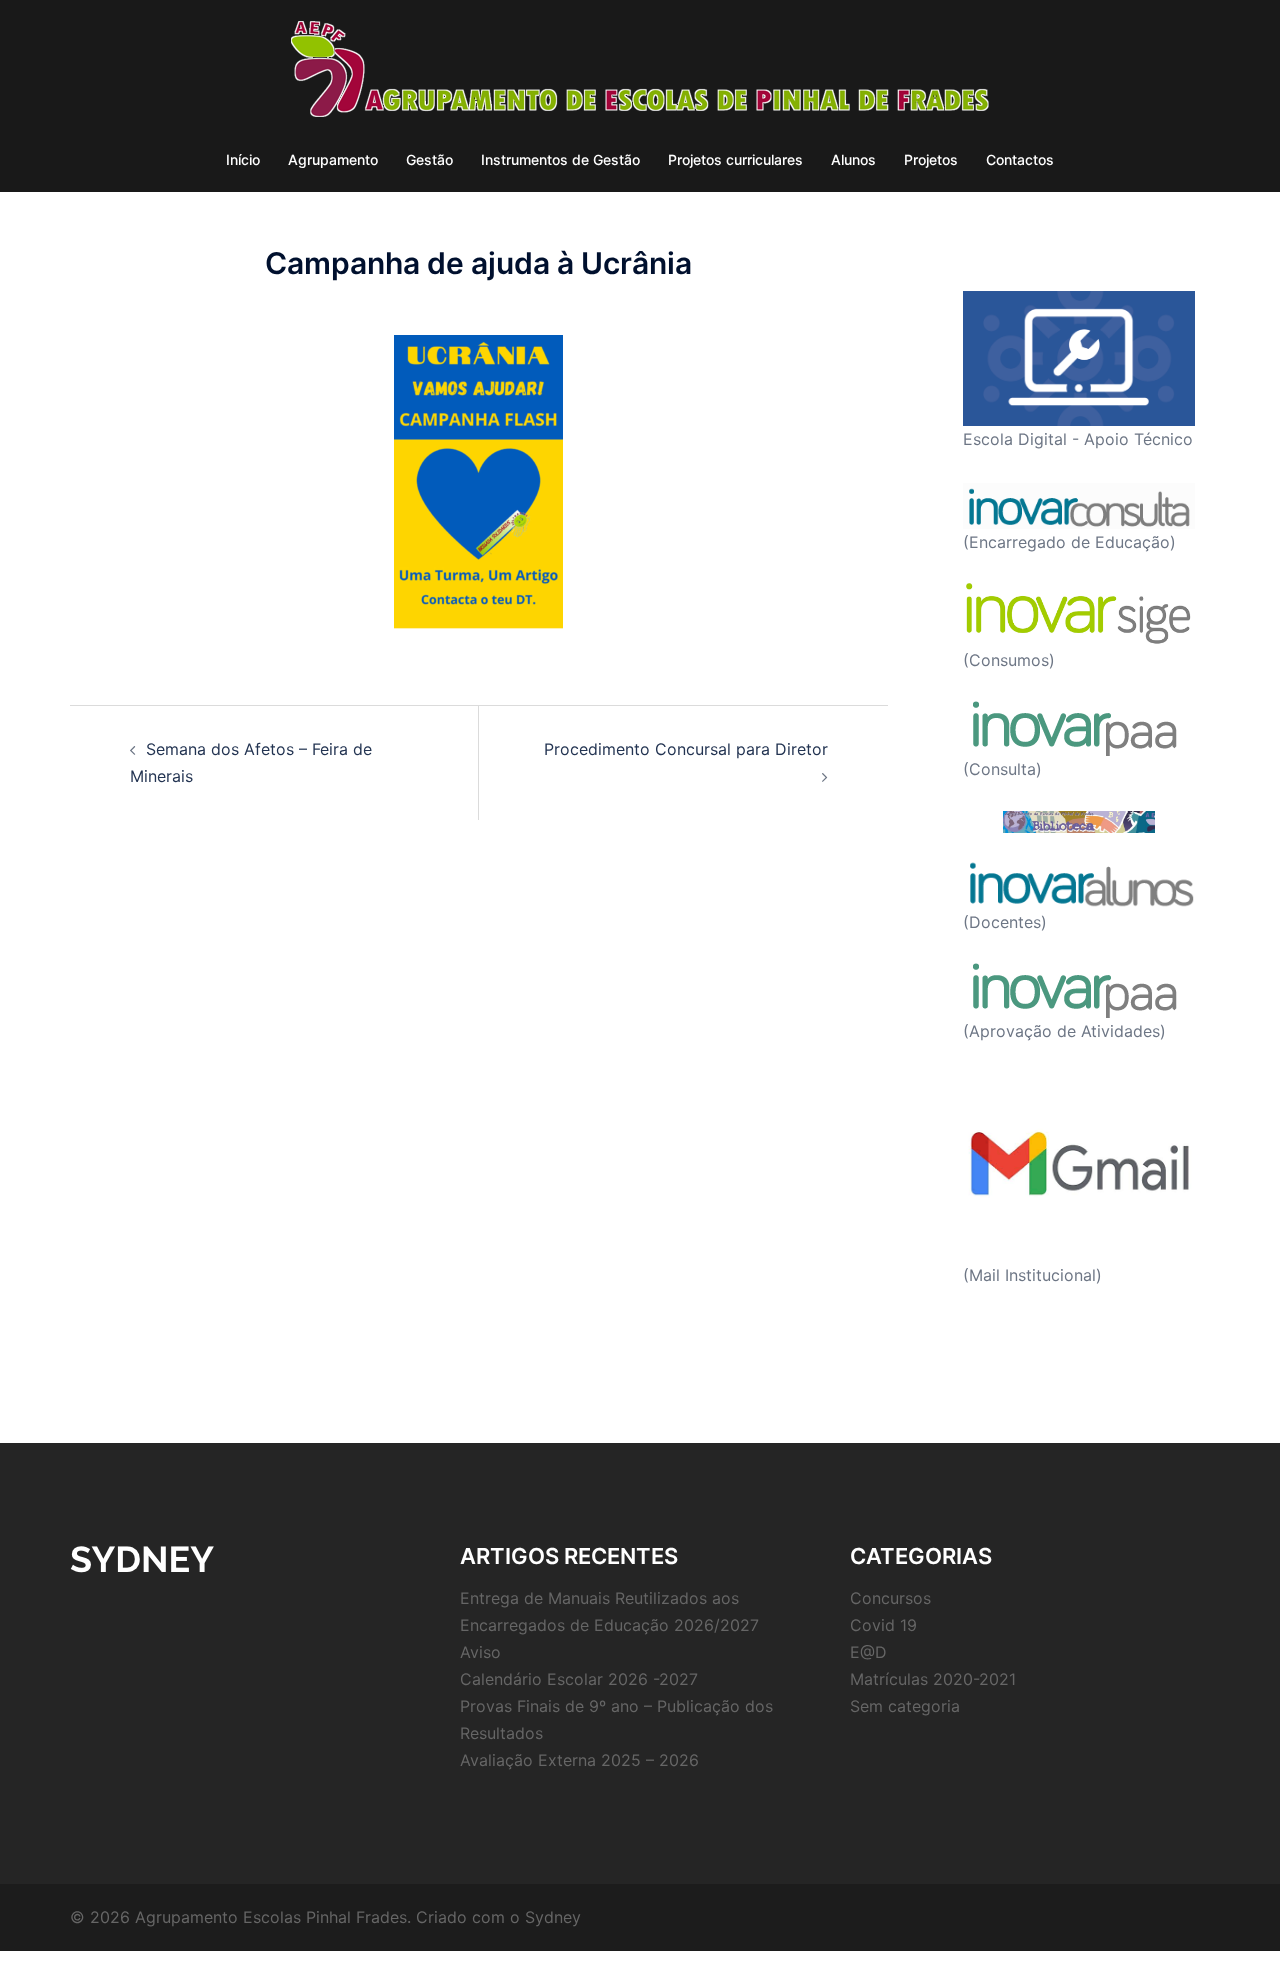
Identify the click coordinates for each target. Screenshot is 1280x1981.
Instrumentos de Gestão (560, 159)
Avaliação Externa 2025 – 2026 (579, 1760)
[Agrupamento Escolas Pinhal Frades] (640, 75)
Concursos (890, 1598)
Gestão (429, 159)
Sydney (553, 1917)
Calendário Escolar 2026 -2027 (579, 1679)
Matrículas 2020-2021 (933, 1679)
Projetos (931, 159)
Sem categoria (905, 1706)
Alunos (853, 159)
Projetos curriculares (735, 159)
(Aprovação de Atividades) (1064, 1031)
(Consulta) (1002, 769)
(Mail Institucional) (1032, 1275)
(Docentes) (1005, 922)
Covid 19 (883, 1625)
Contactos (1020, 159)
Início (243, 159)
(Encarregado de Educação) (1069, 542)
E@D (868, 1652)
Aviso (480, 1652)
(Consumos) (1009, 660)
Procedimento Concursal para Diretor (686, 749)
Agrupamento (333, 159)
